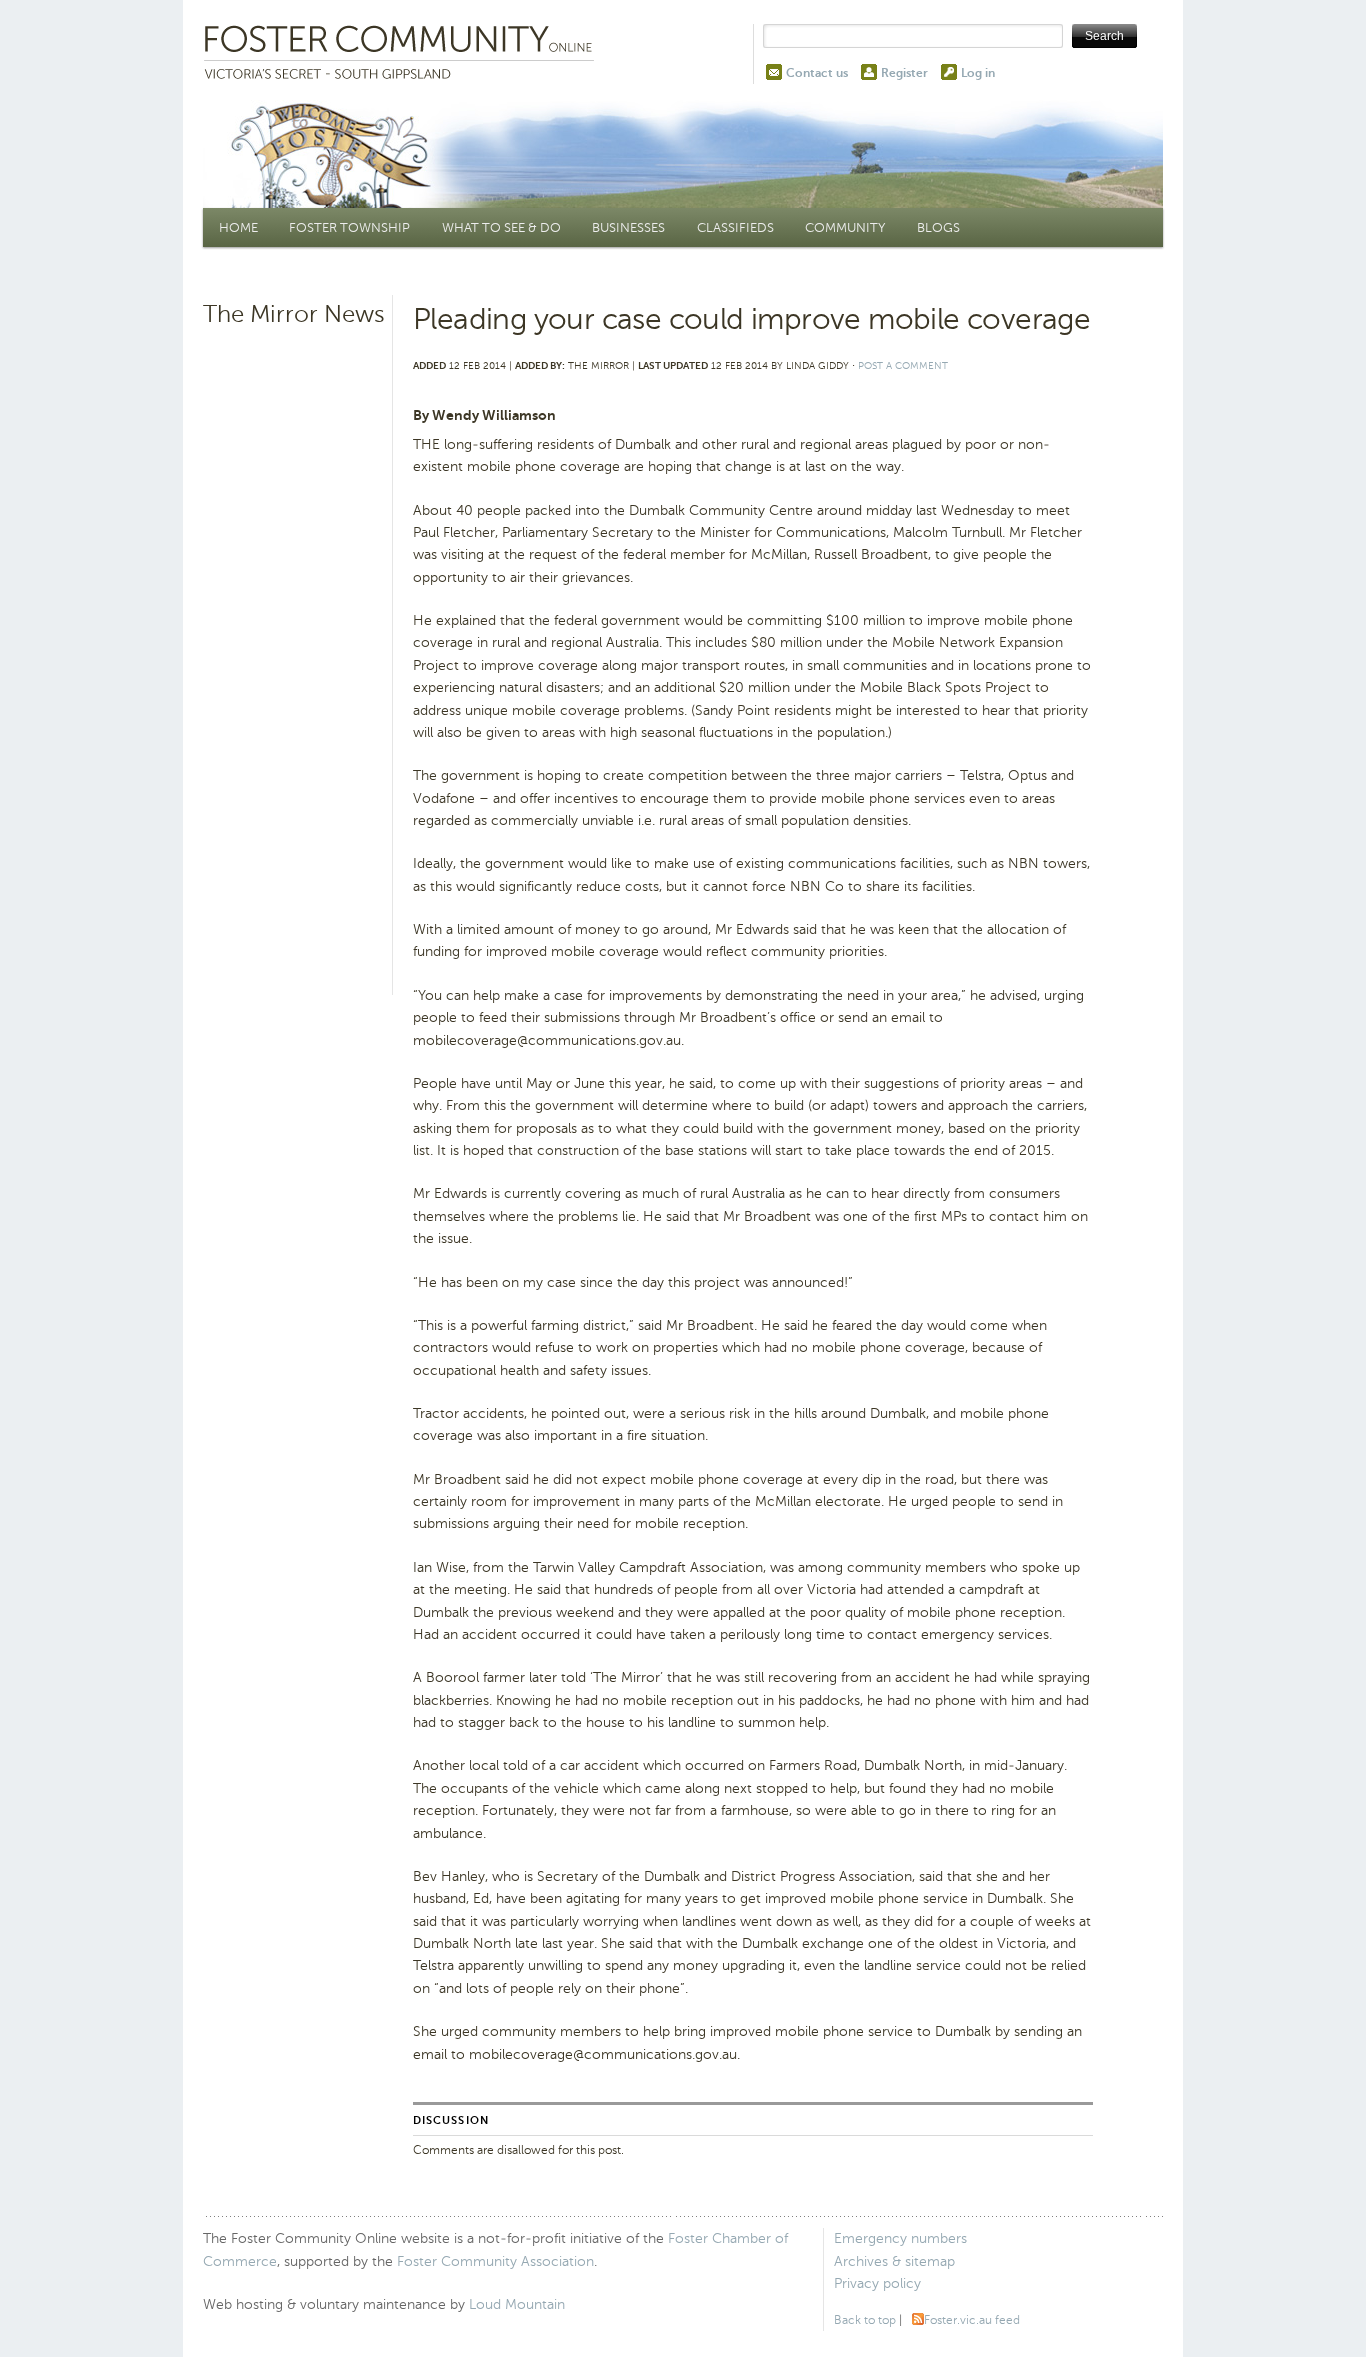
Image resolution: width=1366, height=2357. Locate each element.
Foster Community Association (495, 2261)
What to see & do (501, 227)
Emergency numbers (900, 2238)
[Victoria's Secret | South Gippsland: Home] (403, 54)
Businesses (628, 227)
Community (845, 227)
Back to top (865, 2320)
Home (238, 227)
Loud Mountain (517, 2304)
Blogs (938, 227)
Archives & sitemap (894, 2261)
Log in (978, 73)
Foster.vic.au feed (972, 2320)
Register (904, 73)
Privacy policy (877, 2283)
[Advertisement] (295, 645)
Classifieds (735, 227)
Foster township (349, 227)
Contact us (817, 73)
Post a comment (903, 365)
